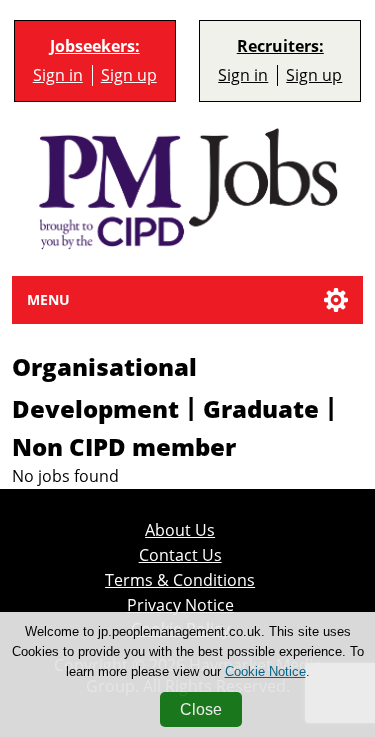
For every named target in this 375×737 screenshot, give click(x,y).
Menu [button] (48, 299)
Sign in (58, 75)
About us (180, 530)
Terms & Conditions (180, 580)
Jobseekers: (95, 46)
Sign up (129, 75)
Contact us (180, 555)
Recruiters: (280, 46)
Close (201, 709)
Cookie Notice (265, 671)
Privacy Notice (180, 605)
